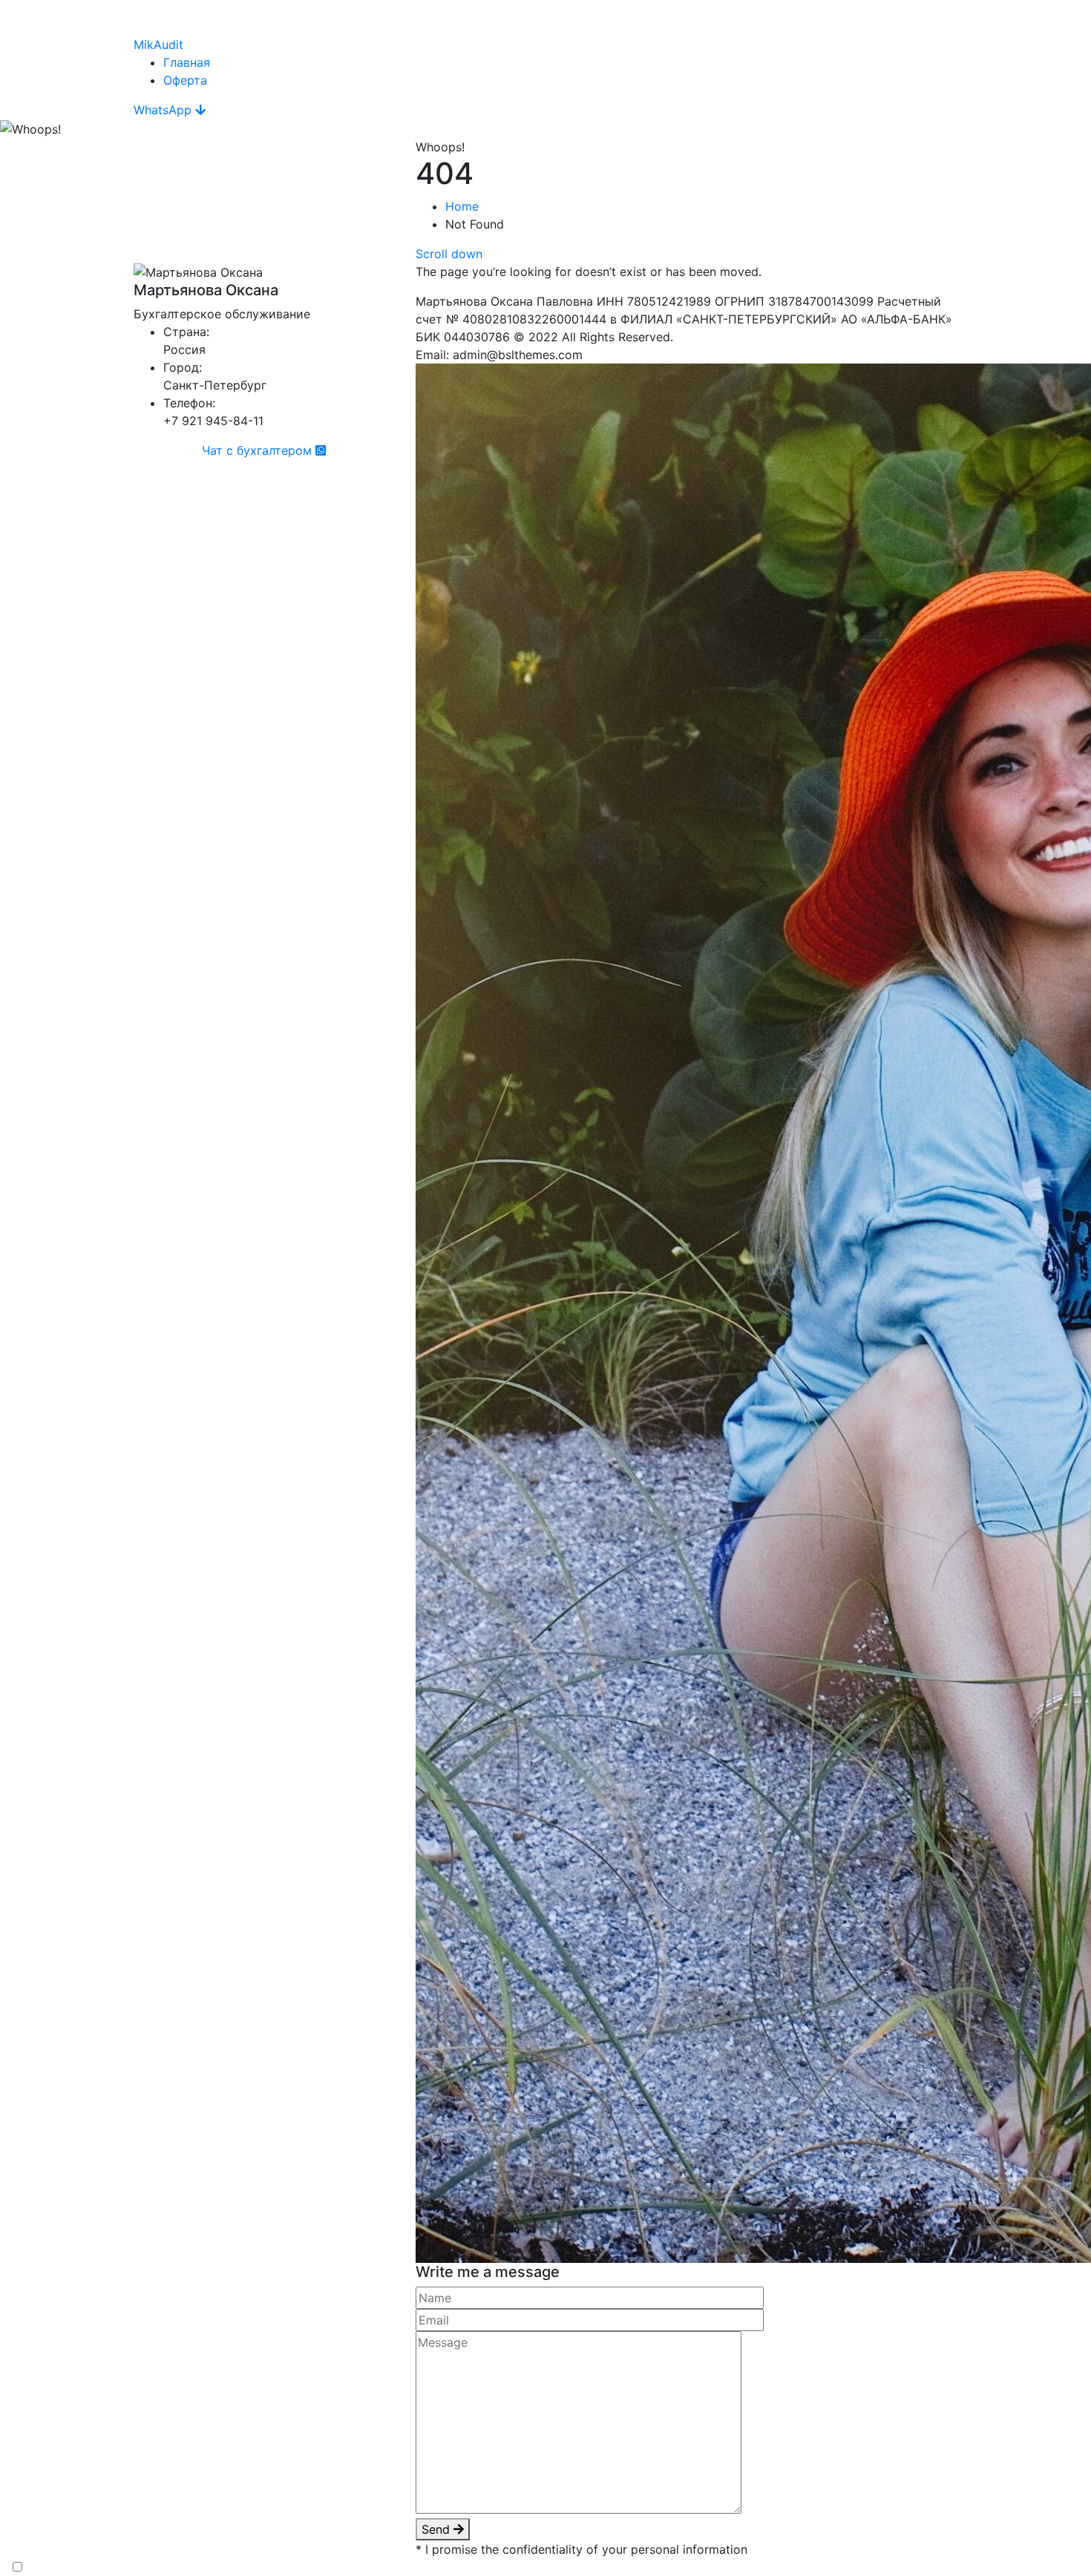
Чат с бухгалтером (259, 450)
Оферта (185, 80)
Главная (187, 62)
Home (462, 206)
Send (438, 2529)
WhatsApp (164, 110)
